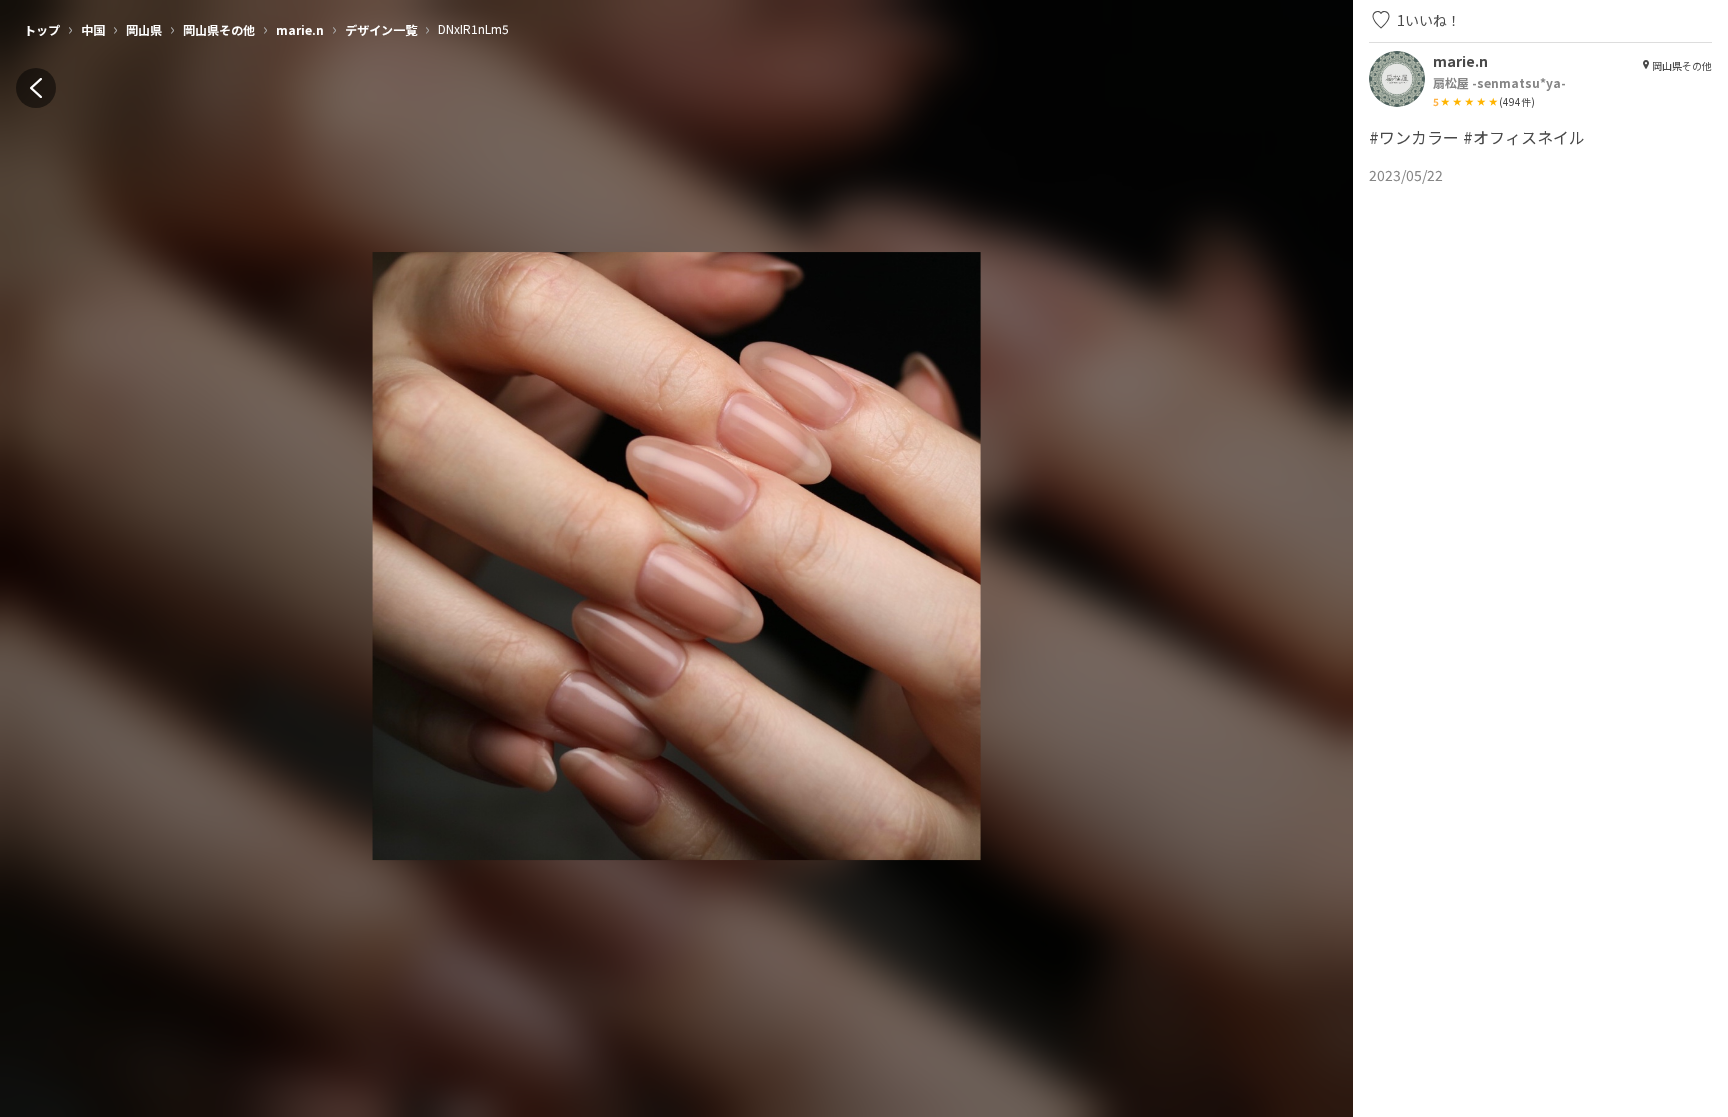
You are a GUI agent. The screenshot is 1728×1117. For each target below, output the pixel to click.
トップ (42, 29)
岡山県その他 (219, 29)
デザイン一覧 (381, 29)
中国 (93, 29)
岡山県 (144, 29)
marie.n (300, 29)
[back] (36, 88)
